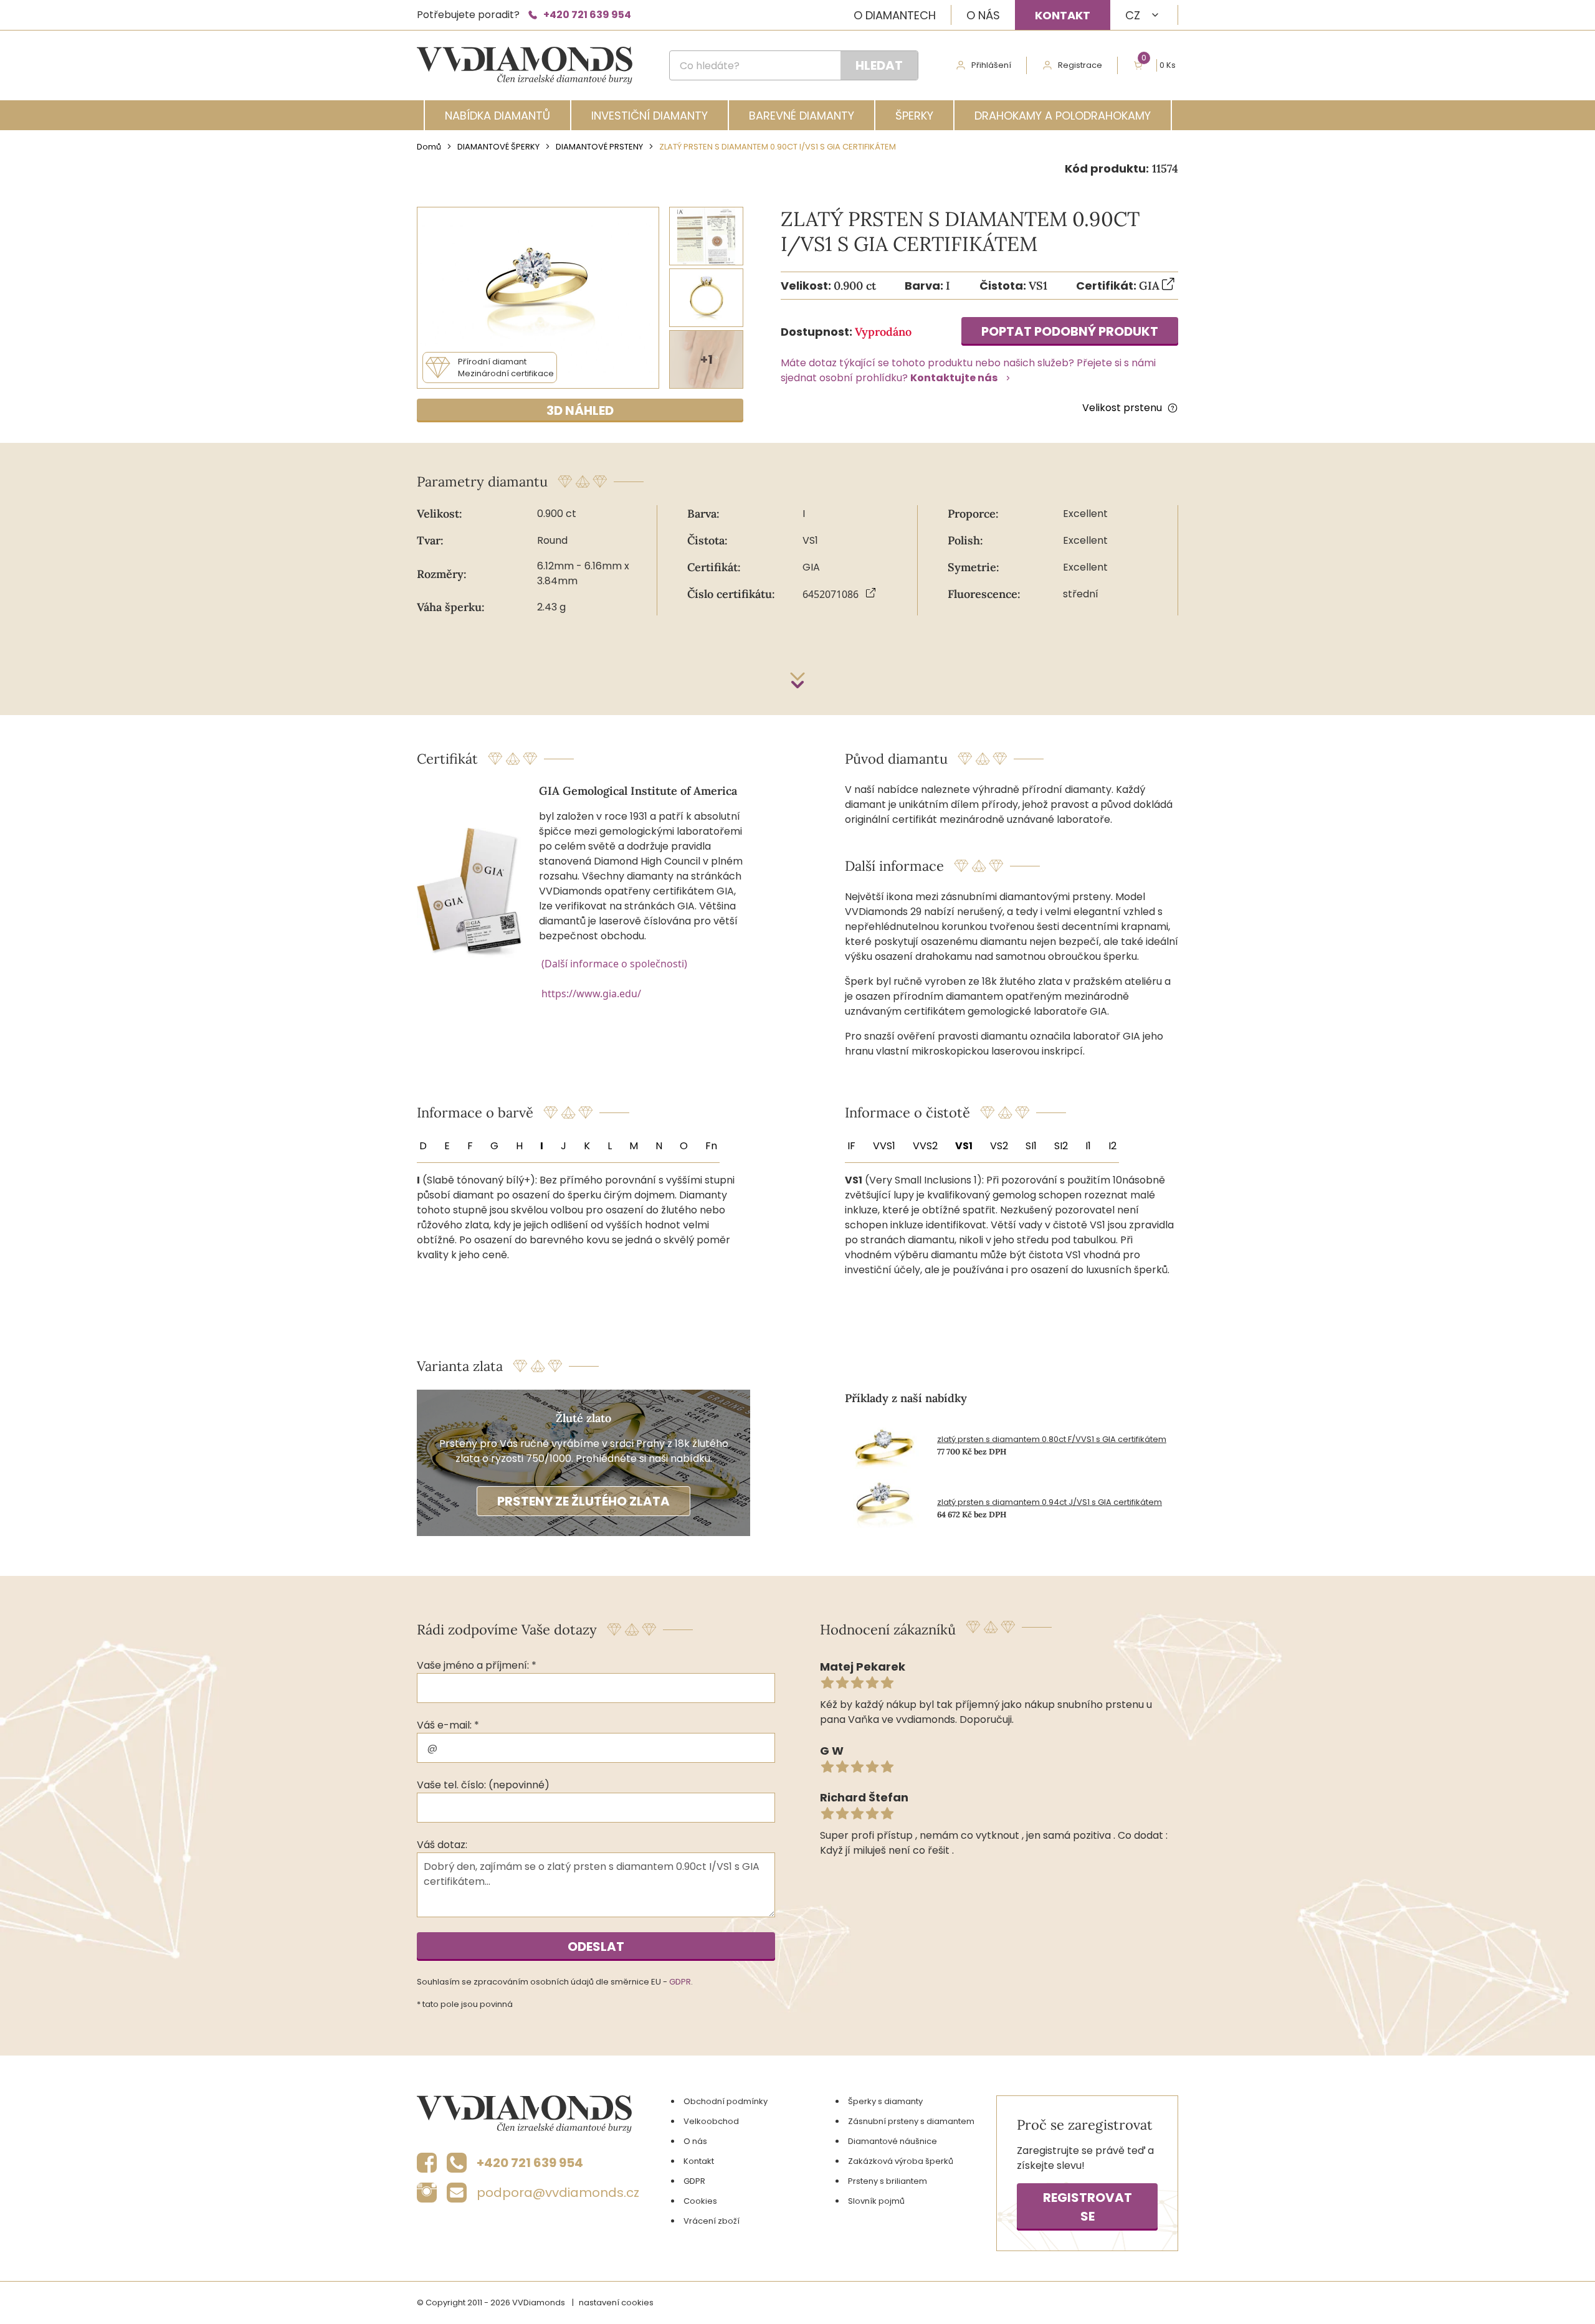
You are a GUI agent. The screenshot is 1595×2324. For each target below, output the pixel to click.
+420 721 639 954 (587, 15)
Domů (429, 147)
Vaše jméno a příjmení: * (477, 1665)
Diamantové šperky (498, 147)
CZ (1133, 15)
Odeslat (596, 1947)
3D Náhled (580, 410)
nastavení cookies (616, 2303)
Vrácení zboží (712, 2221)
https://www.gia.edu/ (591, 994)
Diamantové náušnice (893, 2141)
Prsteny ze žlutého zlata (583, 1501)
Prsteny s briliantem (888, 2181)
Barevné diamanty (802, 116)
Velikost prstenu (1122, 408)
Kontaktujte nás (954, 378)
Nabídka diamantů (498, 116)
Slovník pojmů (876, 2201)
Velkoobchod (711, 2121)
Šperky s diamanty (885, 2101)
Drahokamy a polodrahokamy (1063, 116)
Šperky (914, 116)
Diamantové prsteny (599, 147)
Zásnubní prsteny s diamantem (911, 2121)
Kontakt (1063, 15)
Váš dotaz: (442, 1845)
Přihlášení (991, 65)
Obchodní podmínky (726, 2101)
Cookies (700, 2201)
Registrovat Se (1088, 2207)
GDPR (680, 1982)
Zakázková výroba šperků (901, 2161)
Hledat (879, 65)
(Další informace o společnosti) (614, 964)
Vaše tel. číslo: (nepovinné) (483, 1785)
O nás (983, 15)
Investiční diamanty (650, 116)
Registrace (1080, 65)
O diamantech (895, 15)
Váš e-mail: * (448, 1725)
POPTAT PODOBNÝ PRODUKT (1070, 331)
